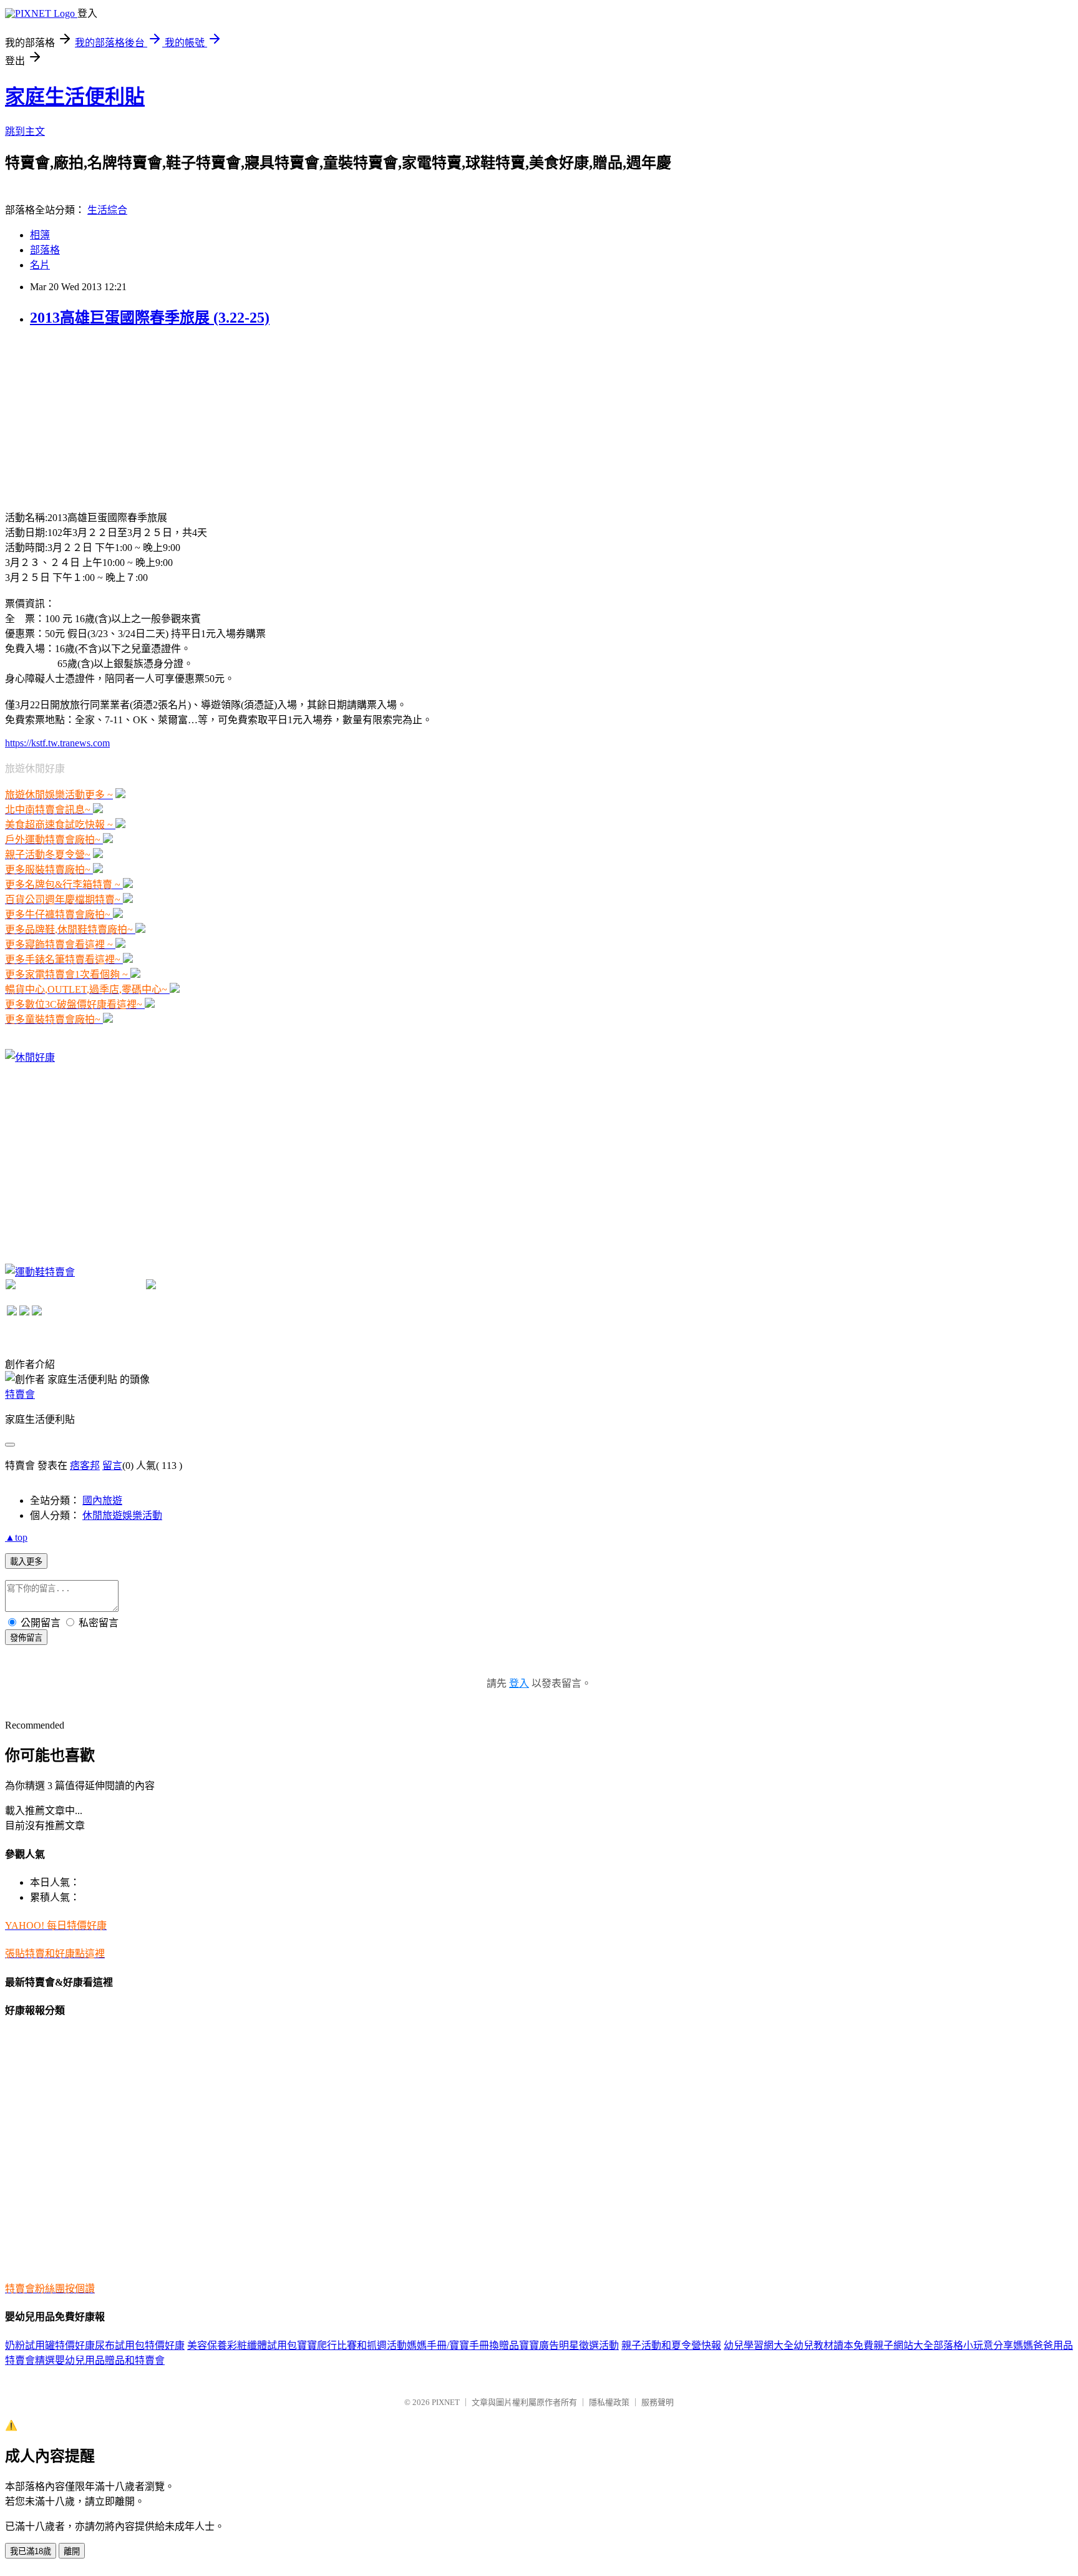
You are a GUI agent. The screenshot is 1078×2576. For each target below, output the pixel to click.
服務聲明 (658, 2402)
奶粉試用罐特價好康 (50, 2345)
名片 (40, 265)
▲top (16, 1537)
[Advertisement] (99, 417)
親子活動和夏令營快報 (671, 2345)
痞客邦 (85, 1466)
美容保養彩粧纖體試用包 (242, 2345)
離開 (72, 2551)
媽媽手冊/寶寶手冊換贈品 (463, 2345)
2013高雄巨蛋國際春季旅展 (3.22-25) (150, 318)
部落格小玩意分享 (973, 2345)
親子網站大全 (903, 2345)
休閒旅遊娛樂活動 (122, 1515)
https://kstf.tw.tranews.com (57, 743)
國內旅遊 (102, 1500)
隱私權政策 (609, 2402)
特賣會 (20, 1394)
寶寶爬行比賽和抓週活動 (352, 2345)
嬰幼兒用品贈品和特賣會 (110, 2360)
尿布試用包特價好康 (140, 2345)
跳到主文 (25, 131)
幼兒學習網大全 (759, 2345)
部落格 (45, 250)
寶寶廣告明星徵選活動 (569, 2345)
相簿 (40, 235)
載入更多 (26, 1562)
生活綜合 (107, 210)
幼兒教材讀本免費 (833, 2345)
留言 (112, 1466)
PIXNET (446, 2402)
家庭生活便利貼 (75, 97)
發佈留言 (26, 1638)
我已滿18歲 (31, 2551)
